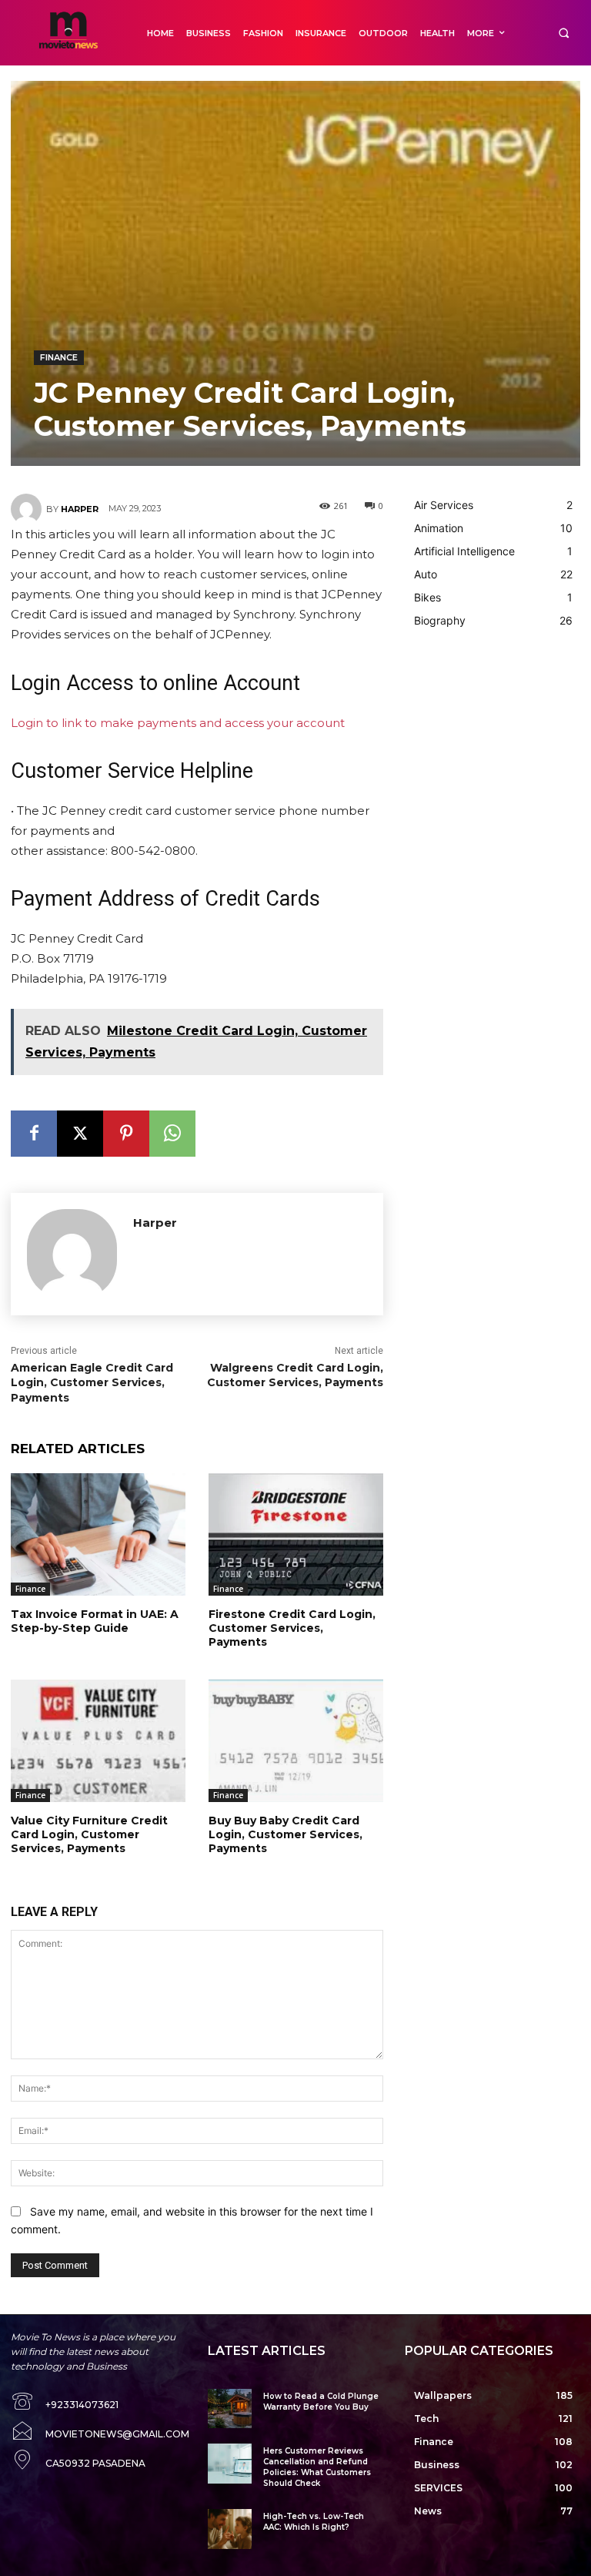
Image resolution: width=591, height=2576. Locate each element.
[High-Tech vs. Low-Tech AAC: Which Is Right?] (230, 2529)
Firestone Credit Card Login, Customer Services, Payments (292, 1628)
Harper (80, 509)
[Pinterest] (126, 1134)
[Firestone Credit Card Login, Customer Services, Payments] (296, 1534)
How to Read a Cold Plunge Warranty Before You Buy (321, 2402)
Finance (59, 357)
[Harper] (28, 509)
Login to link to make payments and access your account (178, 723)
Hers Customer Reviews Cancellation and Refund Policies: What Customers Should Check (317, 2467)
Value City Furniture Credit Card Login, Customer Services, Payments (89, 1834)
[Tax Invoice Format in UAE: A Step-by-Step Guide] (98, 1534)
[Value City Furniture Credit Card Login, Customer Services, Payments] (98, 1741)
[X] (80, 1134)
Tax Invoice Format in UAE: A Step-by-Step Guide (95, 1621)
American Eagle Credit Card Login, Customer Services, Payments (92, 1383)
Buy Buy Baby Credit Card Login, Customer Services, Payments (285, 1834)
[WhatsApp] (172, 1134)
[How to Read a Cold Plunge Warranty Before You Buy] (230, 2409)
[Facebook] (34, 1134)
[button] (564, 33)
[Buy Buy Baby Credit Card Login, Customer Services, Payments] (296, 1741)
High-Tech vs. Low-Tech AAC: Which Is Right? (314, 2522)
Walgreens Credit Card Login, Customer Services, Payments (295, 1375)
